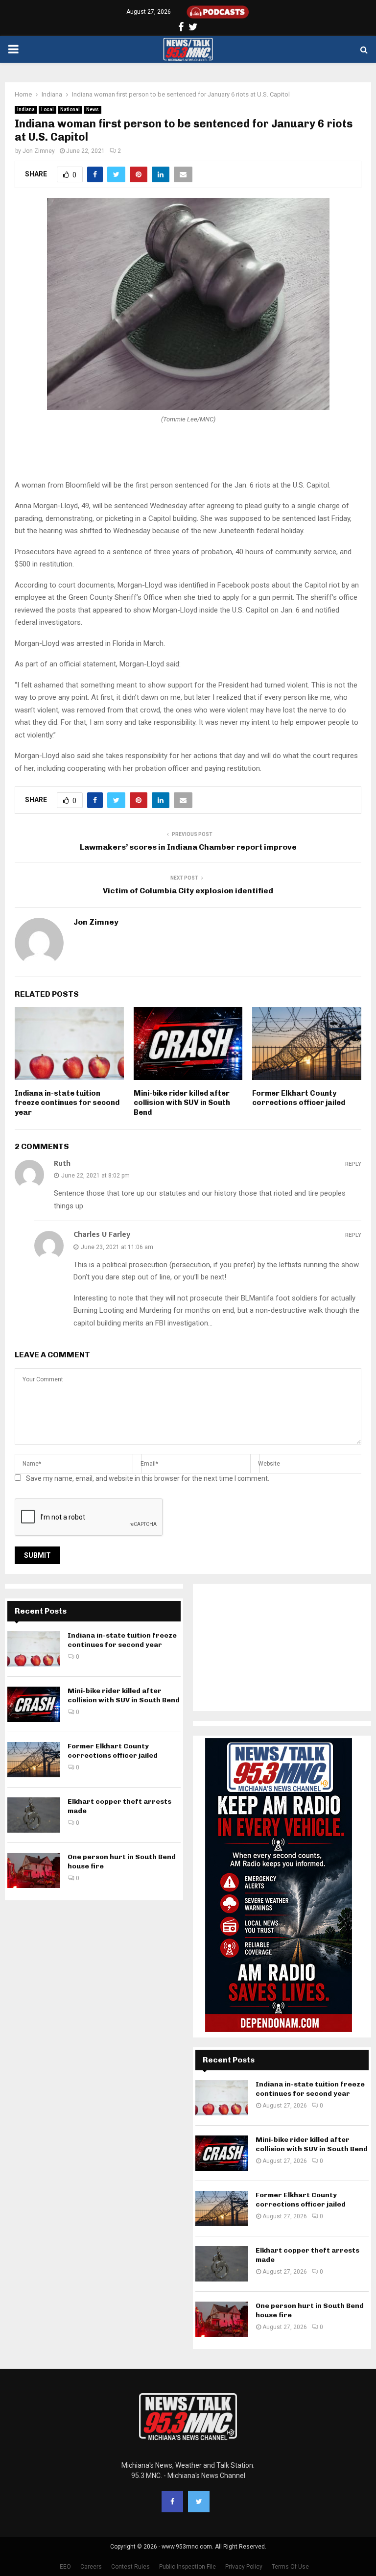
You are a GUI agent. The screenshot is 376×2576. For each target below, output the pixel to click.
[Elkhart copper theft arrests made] (34, 1815)
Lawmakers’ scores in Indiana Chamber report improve (188, 847)
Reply (353, 1164)
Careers (91, 2567)
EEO (65, 2567)
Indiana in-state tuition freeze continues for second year (67, 1103)
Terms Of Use (290, 2567)
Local (47, 110)
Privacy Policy (244, 2567)
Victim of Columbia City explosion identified (188, 891)
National (70, 110)
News (93, 110)
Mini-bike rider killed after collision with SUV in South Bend (182, 1103)
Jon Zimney (39, 151)
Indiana (26, 110)
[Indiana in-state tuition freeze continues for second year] (34, 1649)
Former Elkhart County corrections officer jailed (299, 1098)
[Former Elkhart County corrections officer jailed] (34, 1760)
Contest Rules (130, 2567)
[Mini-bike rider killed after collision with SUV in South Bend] (34, 1704)
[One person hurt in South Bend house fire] (34, 1870)
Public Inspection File (188, 2567)
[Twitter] (199, 2502)
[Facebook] (172, 2502)
